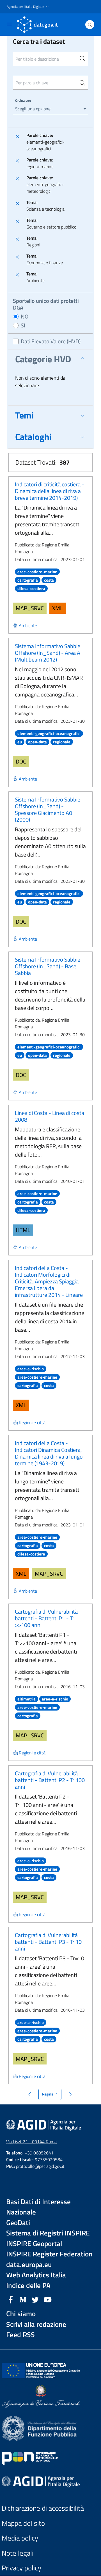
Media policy (20, 2538)
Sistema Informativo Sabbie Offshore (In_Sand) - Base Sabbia (48, 966)
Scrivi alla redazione (36, 2324)
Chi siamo (21, 2314)
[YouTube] (48, 2299)
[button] (28, 7)
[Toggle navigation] (10, 24)
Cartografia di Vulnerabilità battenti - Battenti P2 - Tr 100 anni (50, 1780)
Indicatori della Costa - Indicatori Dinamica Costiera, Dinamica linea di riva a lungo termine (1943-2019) (49, 1453)
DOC (21, 761)
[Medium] (23, 2299)
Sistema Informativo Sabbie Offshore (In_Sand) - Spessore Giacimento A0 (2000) (48, 809)
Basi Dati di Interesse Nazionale (38, 2207)
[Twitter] (35, 2299)
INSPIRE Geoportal (34, 2244)
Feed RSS (20, 2335)
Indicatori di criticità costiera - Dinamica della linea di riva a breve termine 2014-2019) (50, 491)
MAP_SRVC (30, 608)
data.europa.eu (29, 2265)
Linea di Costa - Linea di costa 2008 (50, 1116)
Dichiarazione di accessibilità (43, 2508)
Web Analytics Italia (36, 2275)
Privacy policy (21, 2568)
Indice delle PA (28, 2286)
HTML (23, 1230)
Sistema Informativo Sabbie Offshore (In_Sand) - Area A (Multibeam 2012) (48, 653)
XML (58, 608)
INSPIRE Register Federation (49, 2254)
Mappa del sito (23, 2523)
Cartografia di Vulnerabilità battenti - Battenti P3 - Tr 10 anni (48, 1942)
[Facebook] (11, 2299)
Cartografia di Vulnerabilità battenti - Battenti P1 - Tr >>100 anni (46, 1618)
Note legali (18, 2553)
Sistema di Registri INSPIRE (48, 2233)
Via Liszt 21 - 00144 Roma (31, 2142)
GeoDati (18, 2223)
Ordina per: (23, 100)
